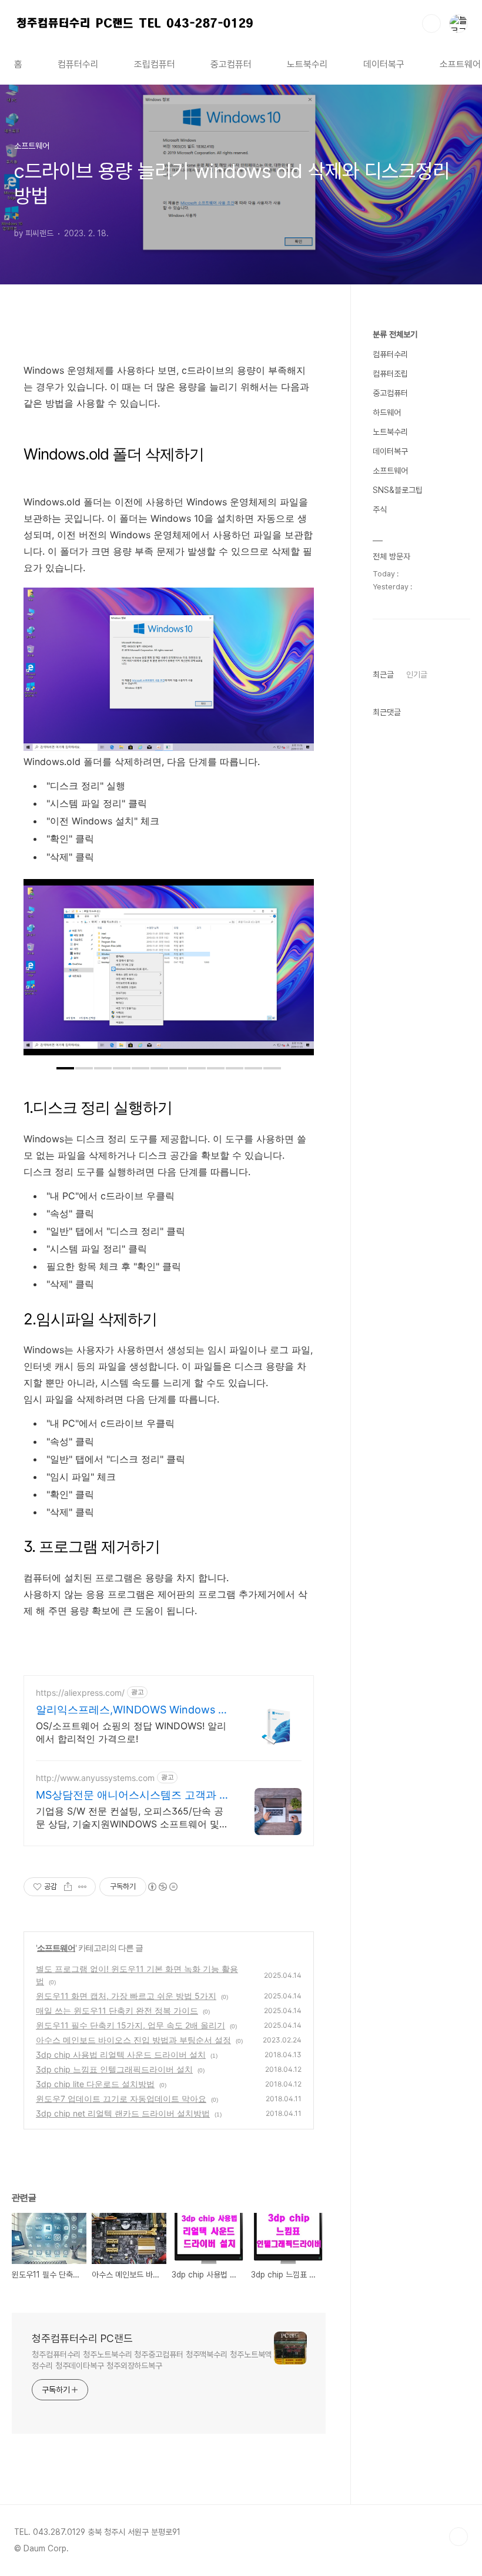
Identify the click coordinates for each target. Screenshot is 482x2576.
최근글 (383, 675)
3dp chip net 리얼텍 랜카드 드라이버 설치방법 (123, 2113)
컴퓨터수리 (78, 64)
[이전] (41, 973)
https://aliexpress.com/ (80, 1693)
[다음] (296, 973)
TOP (458, 2537)
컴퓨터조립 (390, 374)
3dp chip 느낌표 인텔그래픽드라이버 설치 (114, 2069)
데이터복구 (384, 64)
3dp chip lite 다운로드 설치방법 (95, 2084)
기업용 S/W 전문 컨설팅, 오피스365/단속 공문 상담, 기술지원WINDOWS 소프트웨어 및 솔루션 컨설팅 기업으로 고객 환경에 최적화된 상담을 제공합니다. (133, 1818)
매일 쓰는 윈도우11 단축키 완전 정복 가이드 (117, 2010)
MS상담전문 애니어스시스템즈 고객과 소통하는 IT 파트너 (133, 1795)
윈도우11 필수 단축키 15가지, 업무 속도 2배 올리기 (130, 2025)
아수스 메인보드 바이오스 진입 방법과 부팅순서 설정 (133, 2040)
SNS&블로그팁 (398, 490)
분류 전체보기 (395, 334)
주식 (380, 509)
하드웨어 (387, 412)
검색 (431, 24)
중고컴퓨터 (231, 64)
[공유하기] (68, 1887)
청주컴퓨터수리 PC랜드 (82, 2338)
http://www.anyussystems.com (95, 1778)
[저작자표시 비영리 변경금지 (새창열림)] (162, 1887)
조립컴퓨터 (155, 64)
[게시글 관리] (83, 1887)
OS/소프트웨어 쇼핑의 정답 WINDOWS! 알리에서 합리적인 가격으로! (131, 1732)
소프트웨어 (56, 1948)
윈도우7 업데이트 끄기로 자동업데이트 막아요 (121, 2099)
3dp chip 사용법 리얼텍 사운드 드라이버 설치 (121, 2055)
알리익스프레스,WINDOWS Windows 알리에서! (132, 1710)
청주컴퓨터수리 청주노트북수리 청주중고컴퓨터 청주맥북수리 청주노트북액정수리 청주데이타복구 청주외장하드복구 (152, 2360)
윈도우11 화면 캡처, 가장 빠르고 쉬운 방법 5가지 (126, 1996)
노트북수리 (307, 64)
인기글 (417, 675)
